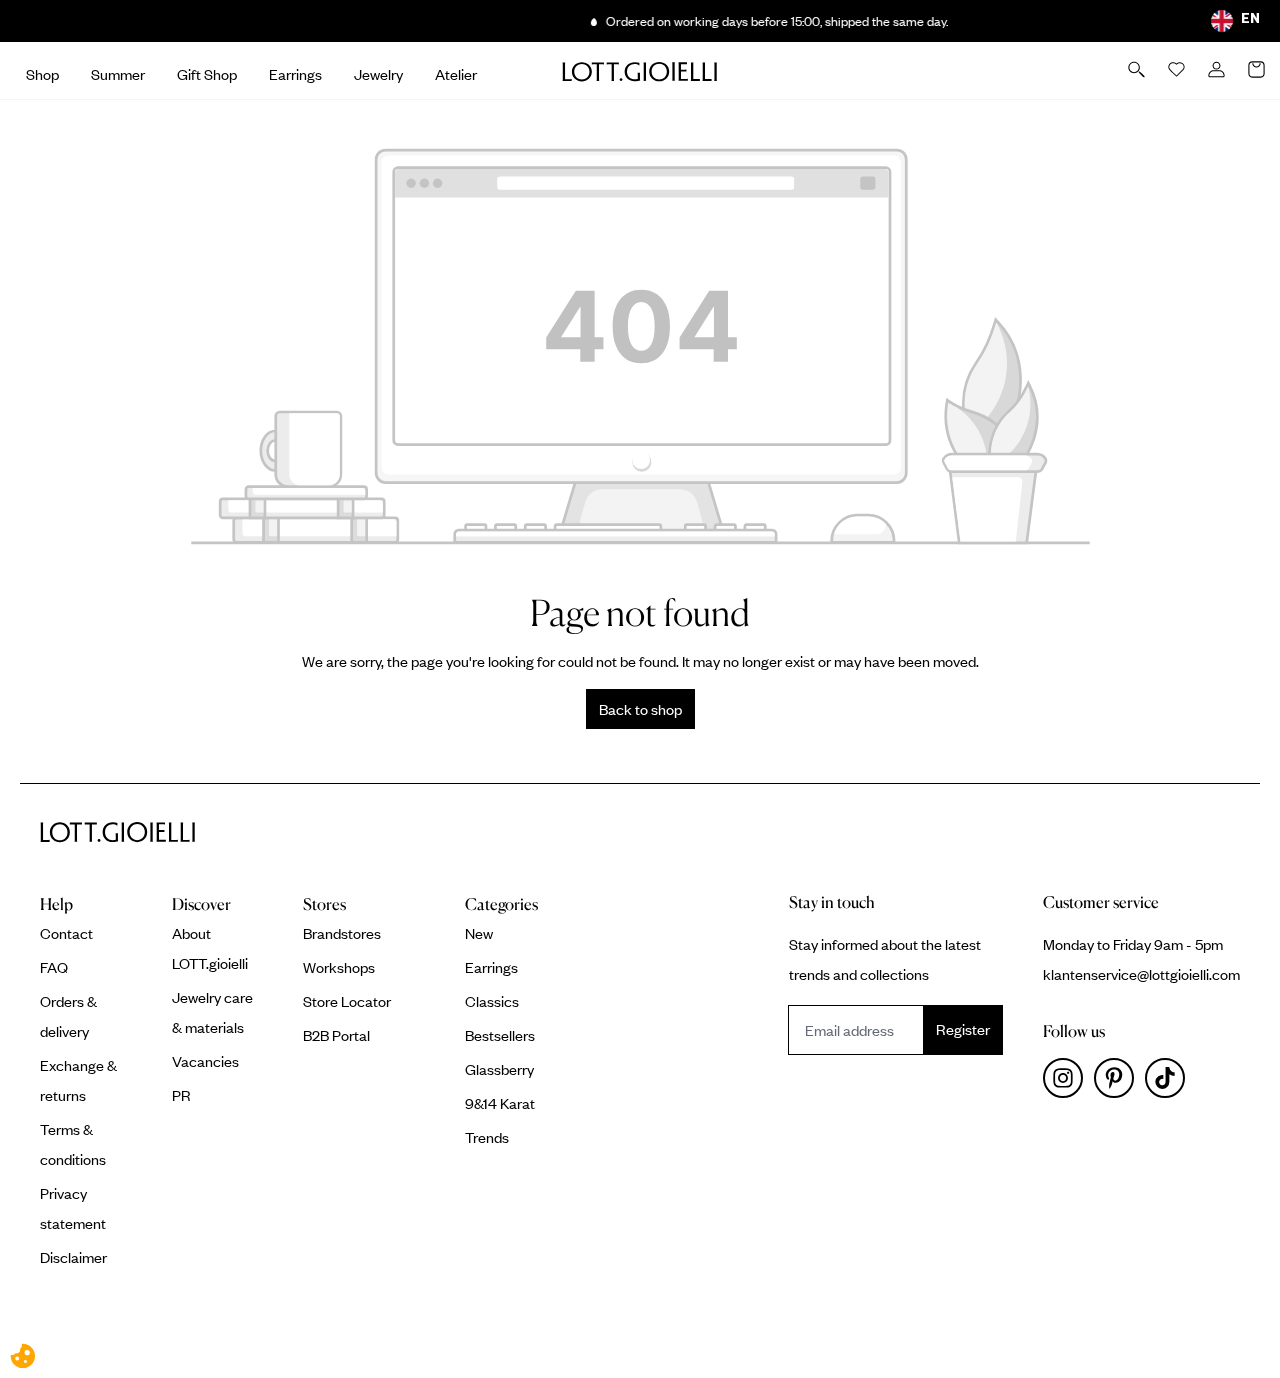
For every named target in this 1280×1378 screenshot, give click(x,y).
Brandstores (342, 933)
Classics (492, 1001)
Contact (66, 933)
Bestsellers (500, 1035)
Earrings (491, 967)
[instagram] (1068, 1083)
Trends (487, 1137)
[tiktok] (1169, 1083)
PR (181, 1095)
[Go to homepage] (640, 71)
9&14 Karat (500, 1103)
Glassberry (499, 1069)
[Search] (1138, 71)
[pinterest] (1119, 1083)
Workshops (339, 967)
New (479, 933)
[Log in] (1218, 71)
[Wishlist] (1178, 71)
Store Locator (347, 1001)
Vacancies (205, 1061)
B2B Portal (336, 1035)
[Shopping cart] (1258, 71)
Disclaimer (73, 1257)
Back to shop (640, 709)
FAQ (54, 967)
